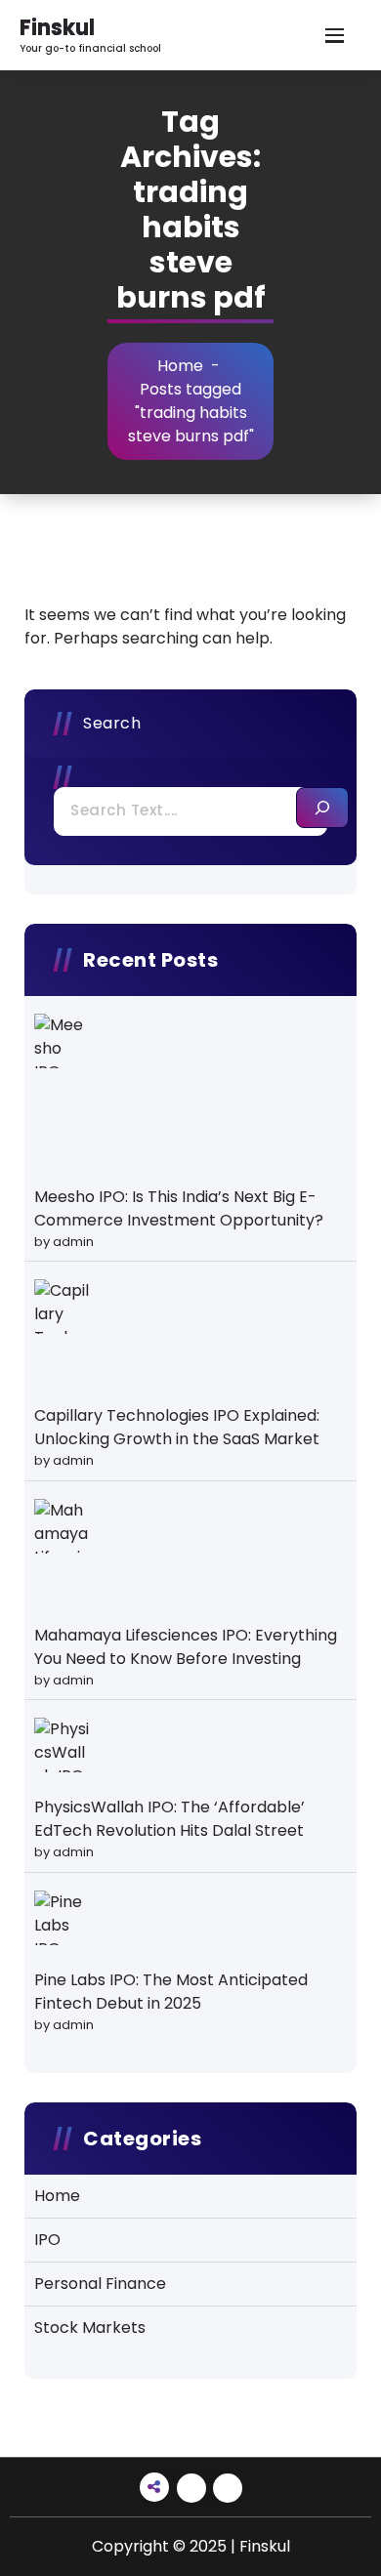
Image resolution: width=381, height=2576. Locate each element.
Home (180, 366)
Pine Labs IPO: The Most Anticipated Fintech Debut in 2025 (171, 1992)
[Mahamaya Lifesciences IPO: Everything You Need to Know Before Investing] (62, 1526)
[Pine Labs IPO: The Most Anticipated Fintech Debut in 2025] (62, 1918)
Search (112, 723)
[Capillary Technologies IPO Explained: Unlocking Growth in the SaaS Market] (62, 1307)
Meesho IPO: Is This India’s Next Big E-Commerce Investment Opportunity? (179, 1208)
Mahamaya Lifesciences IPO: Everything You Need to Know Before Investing (186, 1647)
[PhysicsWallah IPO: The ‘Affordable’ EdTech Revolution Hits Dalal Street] (62, 1745)
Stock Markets (90, 2327)
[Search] (322, 808)
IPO (47, 2240)
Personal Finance (100, 2284)
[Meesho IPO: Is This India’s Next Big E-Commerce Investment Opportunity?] (62, 1041)
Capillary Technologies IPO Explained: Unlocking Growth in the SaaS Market (177, 1427)
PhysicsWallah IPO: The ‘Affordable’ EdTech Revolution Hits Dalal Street (169, 1819)
